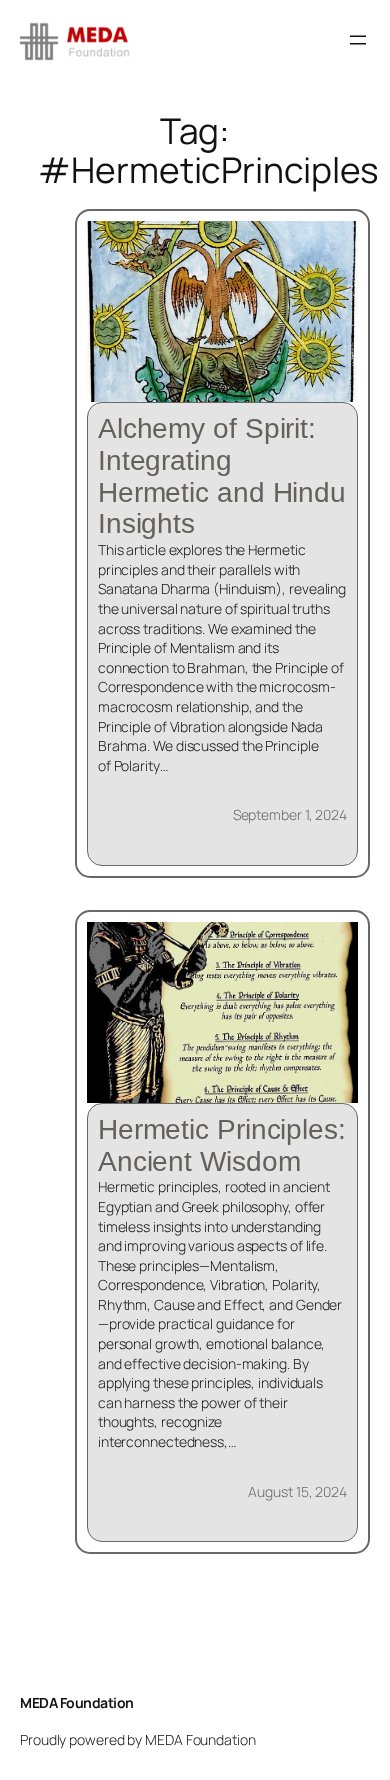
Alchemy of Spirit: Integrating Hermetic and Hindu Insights (222, 476)
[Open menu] (358, 40)
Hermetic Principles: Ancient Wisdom (222, 1145)
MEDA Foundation (77, 1702)
